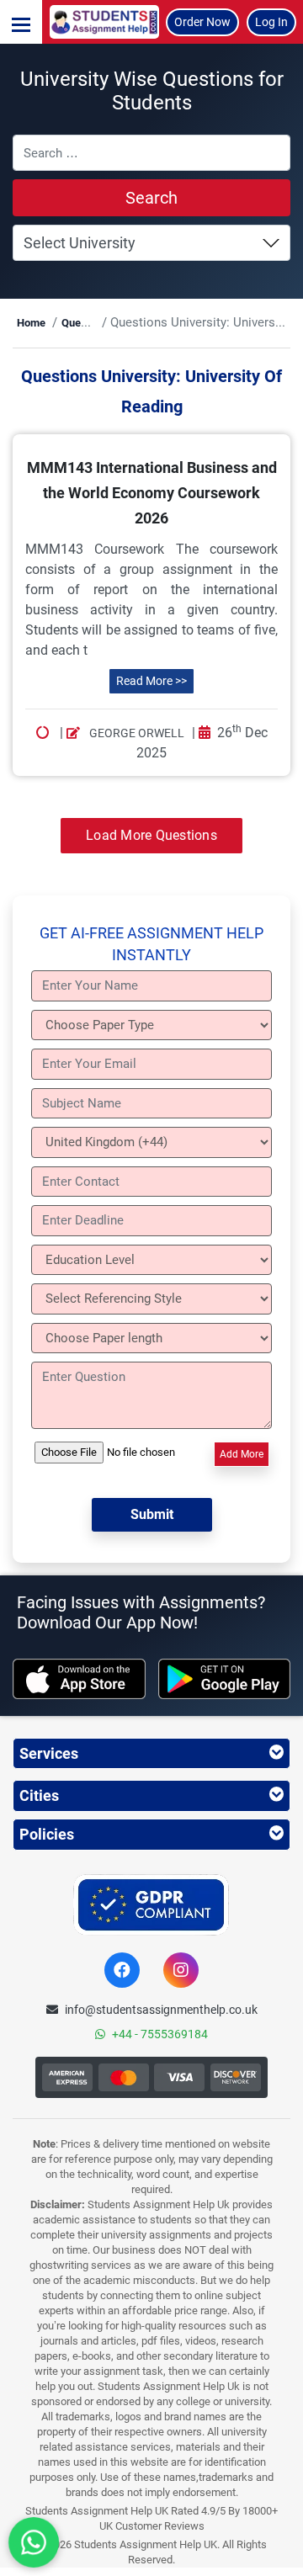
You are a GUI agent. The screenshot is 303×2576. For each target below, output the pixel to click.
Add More (242, 1454)
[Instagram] (181, 1970)
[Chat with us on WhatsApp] (34, 2542)
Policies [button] (47, 1834)
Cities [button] (39, 1795)
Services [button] (49, 1753)
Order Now (202, 22)
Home (31, 323)
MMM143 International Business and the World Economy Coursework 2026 (152, 493)
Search (151, 198)
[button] (21, 22)
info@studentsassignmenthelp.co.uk (161, 2010)
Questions (86, 323)
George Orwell (136, 733)
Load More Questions (151, 835)
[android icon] (225, 1679)
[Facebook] (122, 1970)
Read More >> (151, 681)
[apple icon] (79, 1679)
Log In (271, 22)
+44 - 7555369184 (160, 2034)
